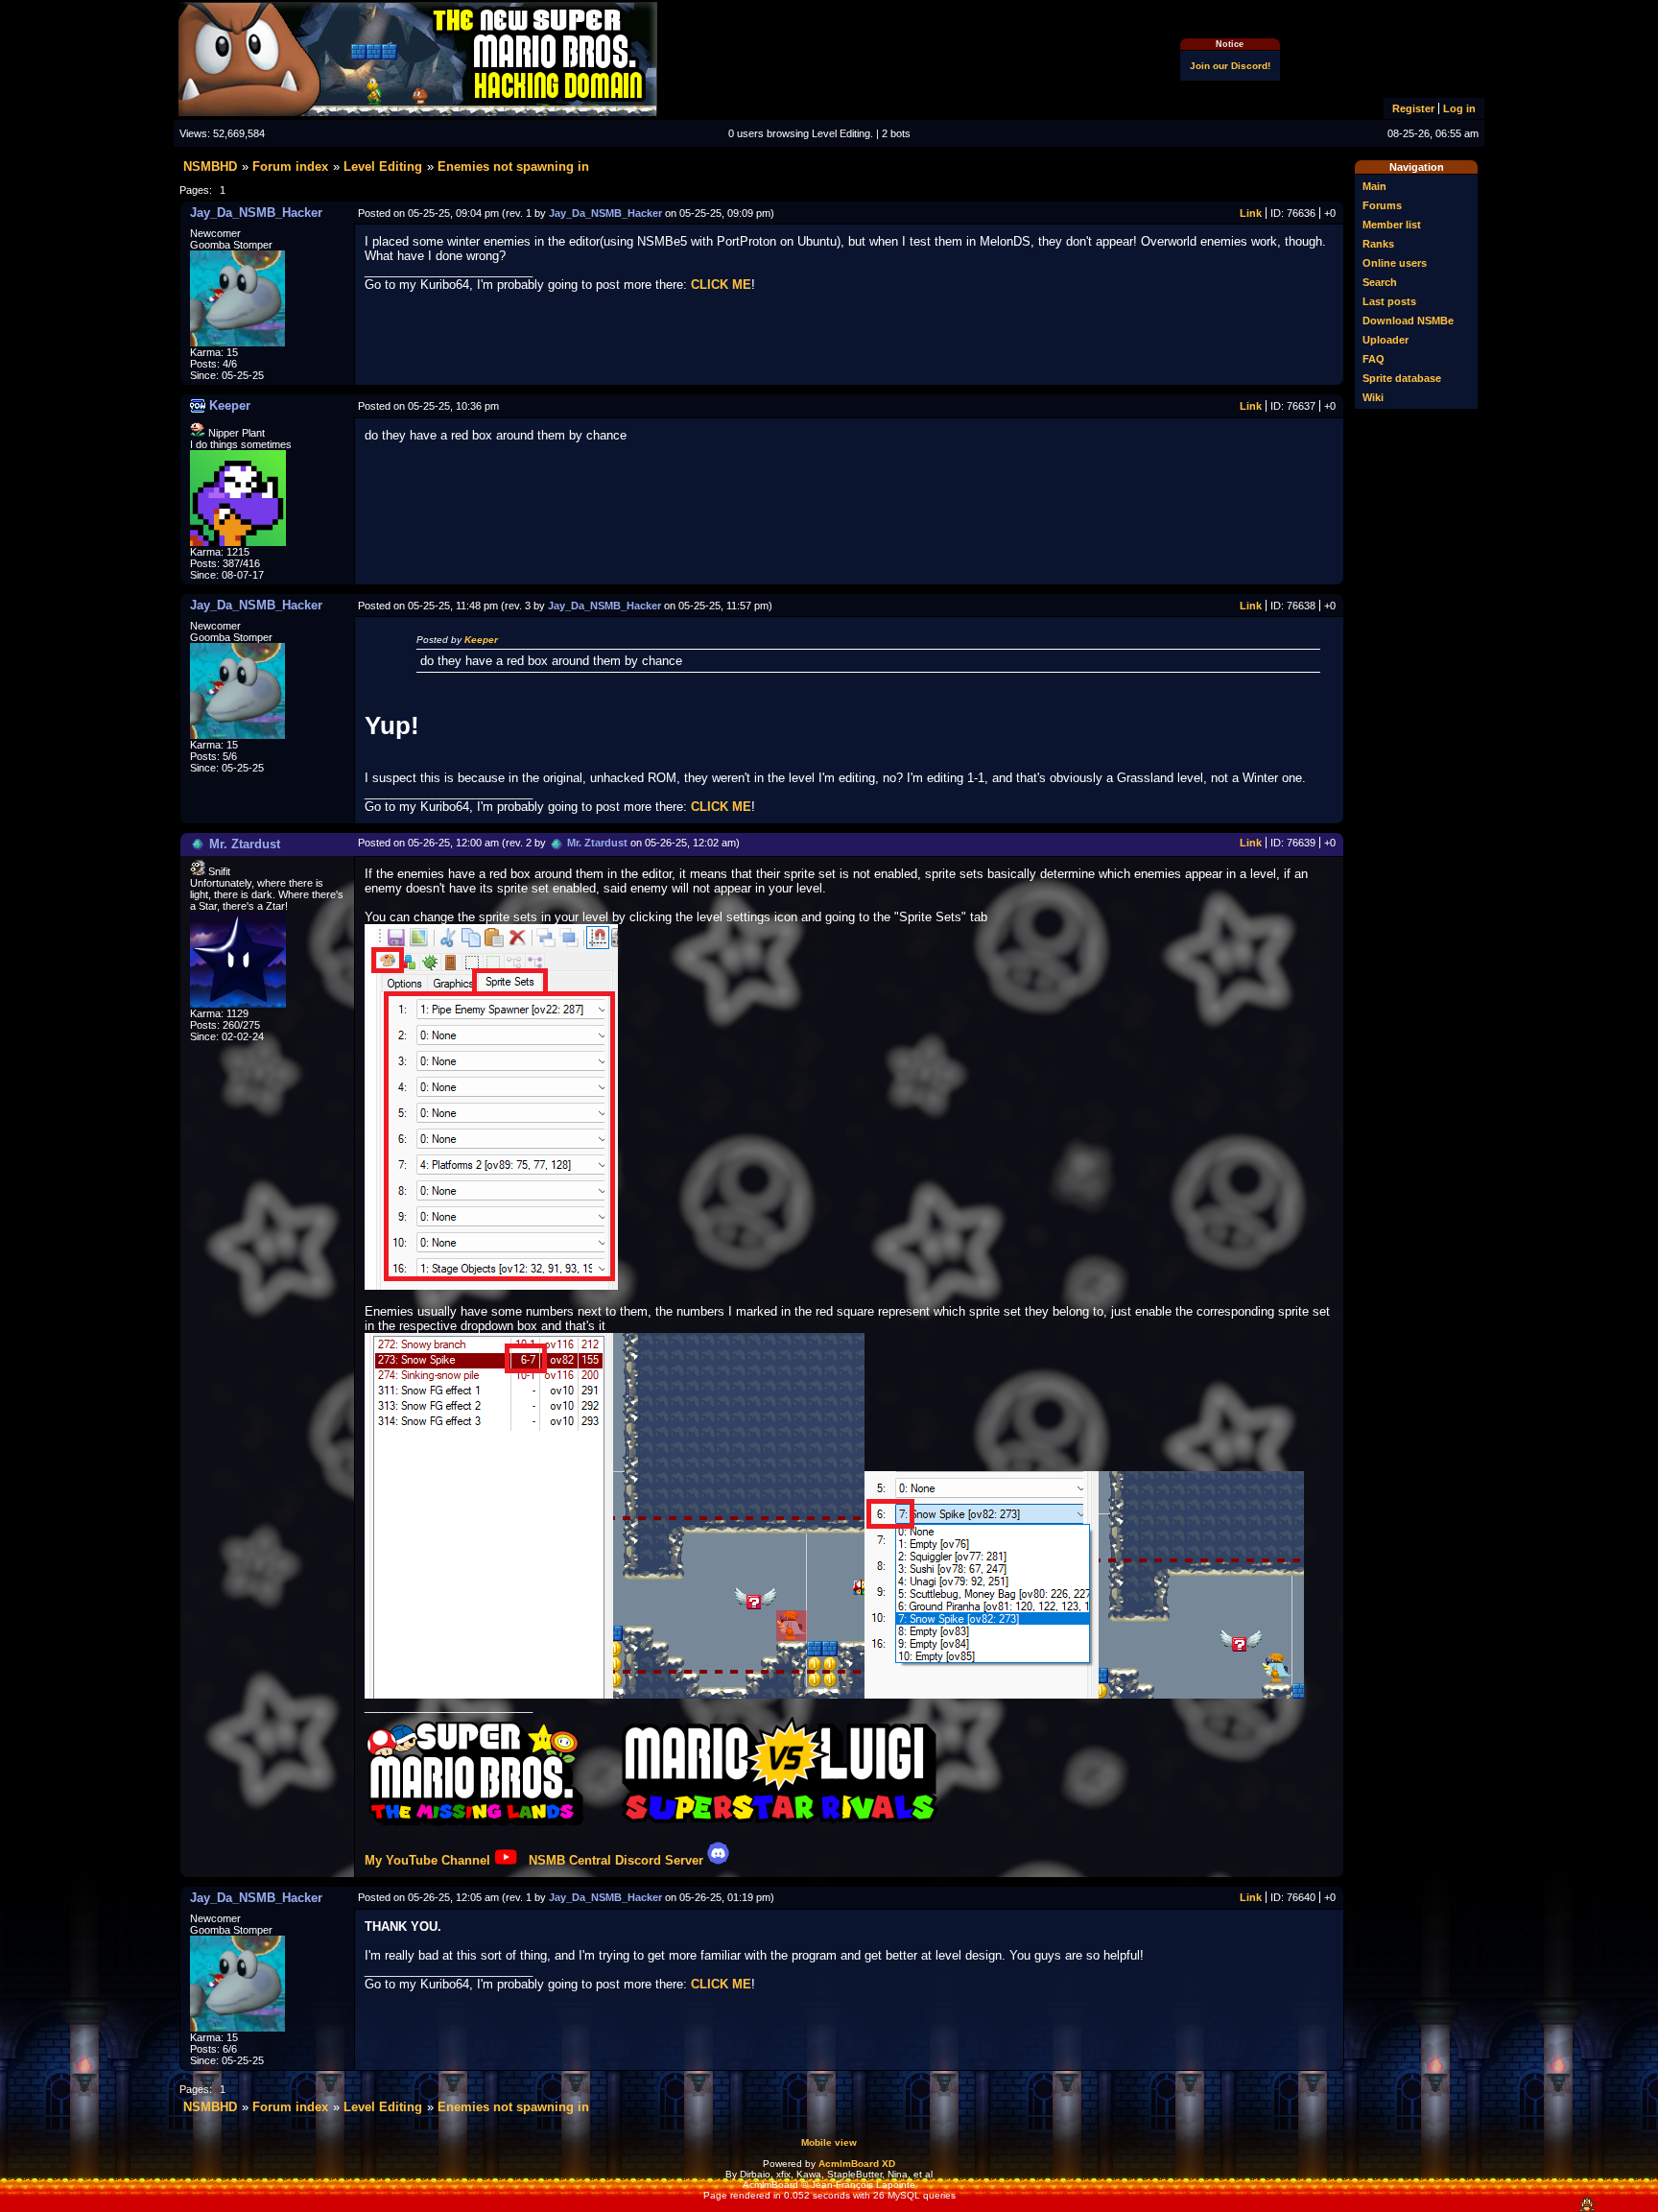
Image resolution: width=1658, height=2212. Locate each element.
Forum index (290, 166)
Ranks (1378, 244)
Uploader (1386, 340)
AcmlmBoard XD (857, 2164)
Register (1413, 108)
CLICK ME (721, 285)
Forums (1382, 205)
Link (1251, 213)
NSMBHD (210, 166)
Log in (1459, 108)
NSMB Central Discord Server (616, 1860)
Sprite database (1402, 378)
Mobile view (829, 2142)
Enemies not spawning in (513, 166)
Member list (1392, 225)
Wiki (1373, 397)
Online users (1395, 263)
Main (1374, 186)
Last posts (1389, 301)
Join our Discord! (1230, 66)
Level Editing (383, 166)
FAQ (1374, 359)
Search (1380, 282)
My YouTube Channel (427, 1860)
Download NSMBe (1408, 321)
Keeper (481, 640)
